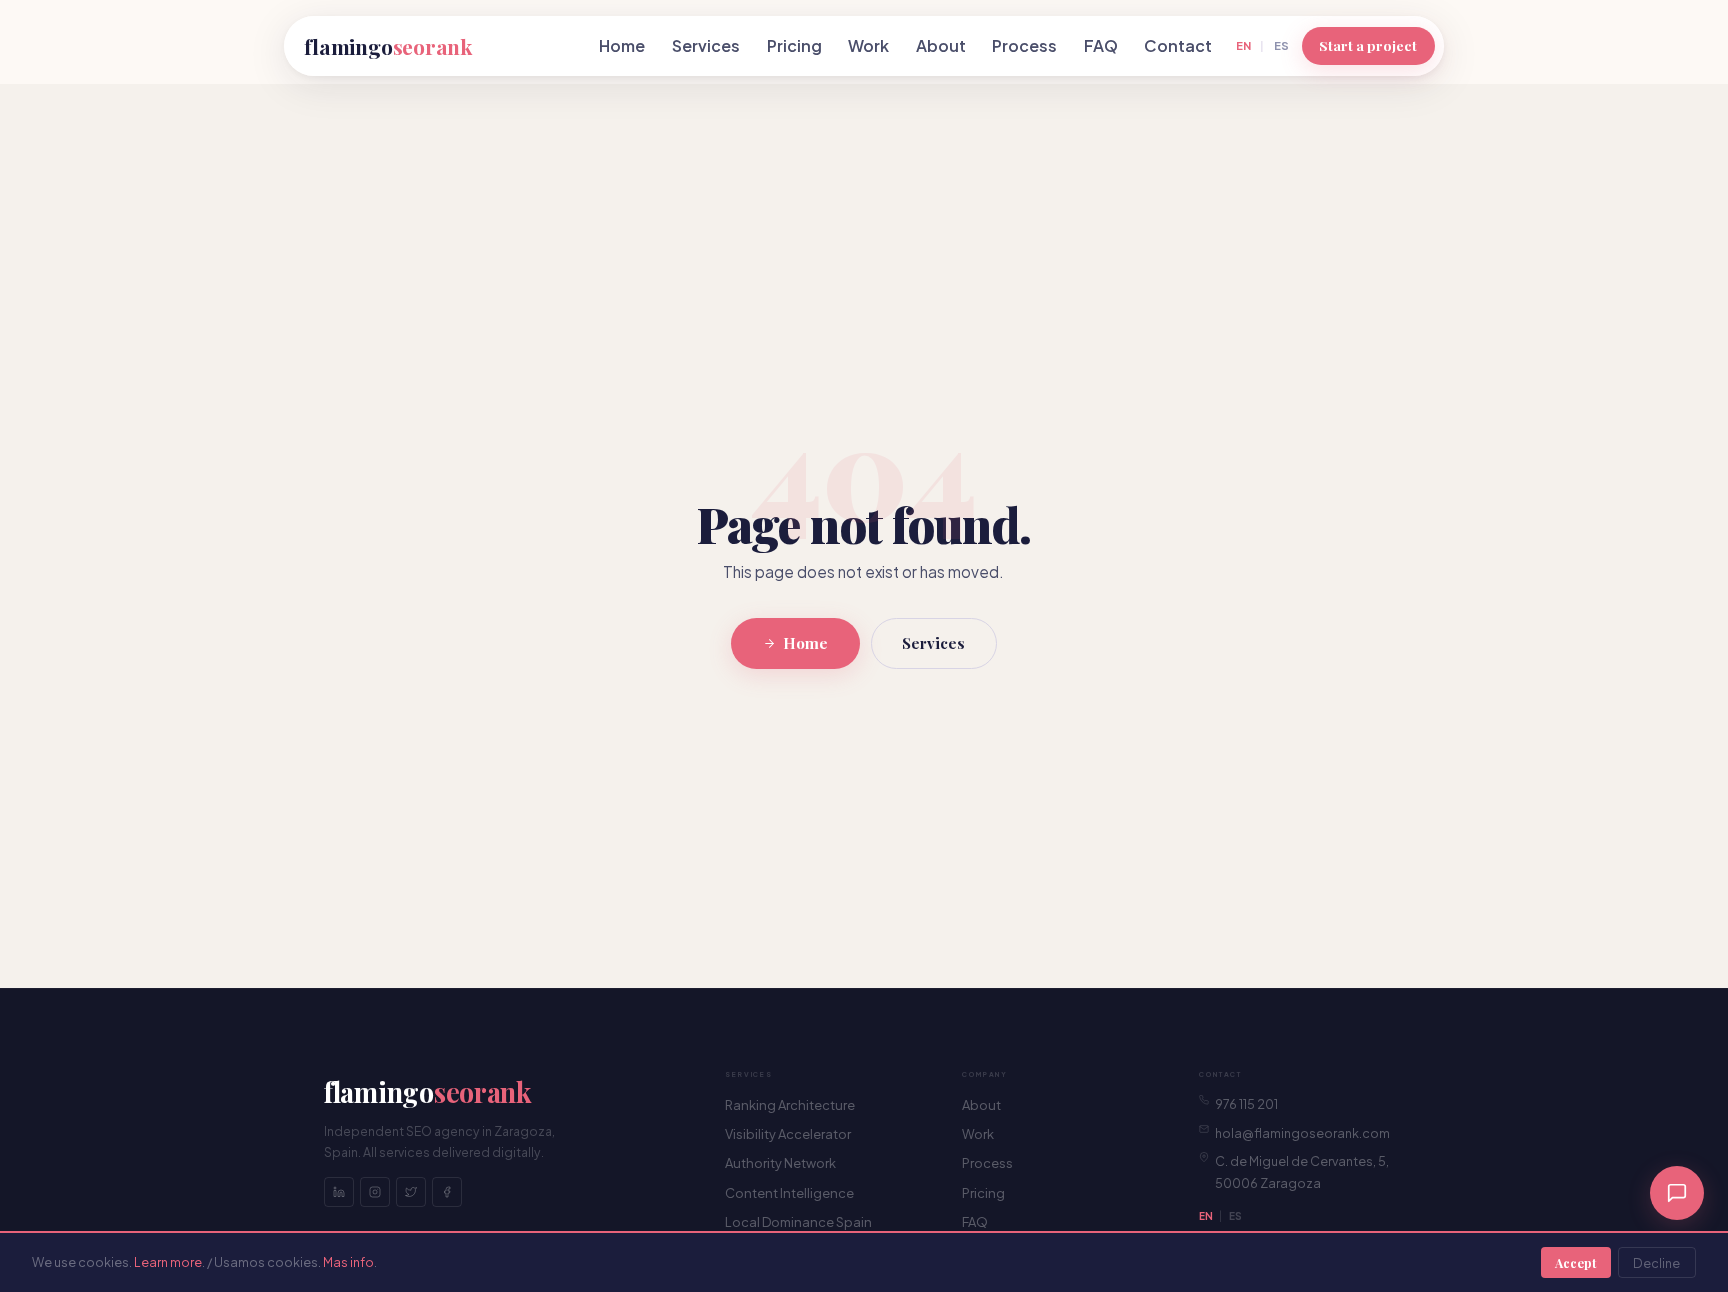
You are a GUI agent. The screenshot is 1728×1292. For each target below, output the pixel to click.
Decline (1656, 1263)
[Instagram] (375, 1192)
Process (1024, 45)
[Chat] (1677, 1193)
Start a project (1368, 45)
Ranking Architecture (790, 1105)
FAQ (1101, 45)
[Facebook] (447, 1192)
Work (868, 45)
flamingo (388, 46)
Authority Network (780, 1163)
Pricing (794, 45)
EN (1243, 45)
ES (1281, 45)
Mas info (348, 1262)
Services (706, 45)
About (941, 45)
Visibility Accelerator (788, 1134)
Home (622, 45)
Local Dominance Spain (798, 1222)
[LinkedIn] (339, 1192)
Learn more (168, 1262)
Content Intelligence (789, 1193)
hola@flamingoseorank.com (1302, 1133)
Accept (1575, 1262)
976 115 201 (1246, 1104)
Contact (1178, 45)
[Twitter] (411, 1192)
